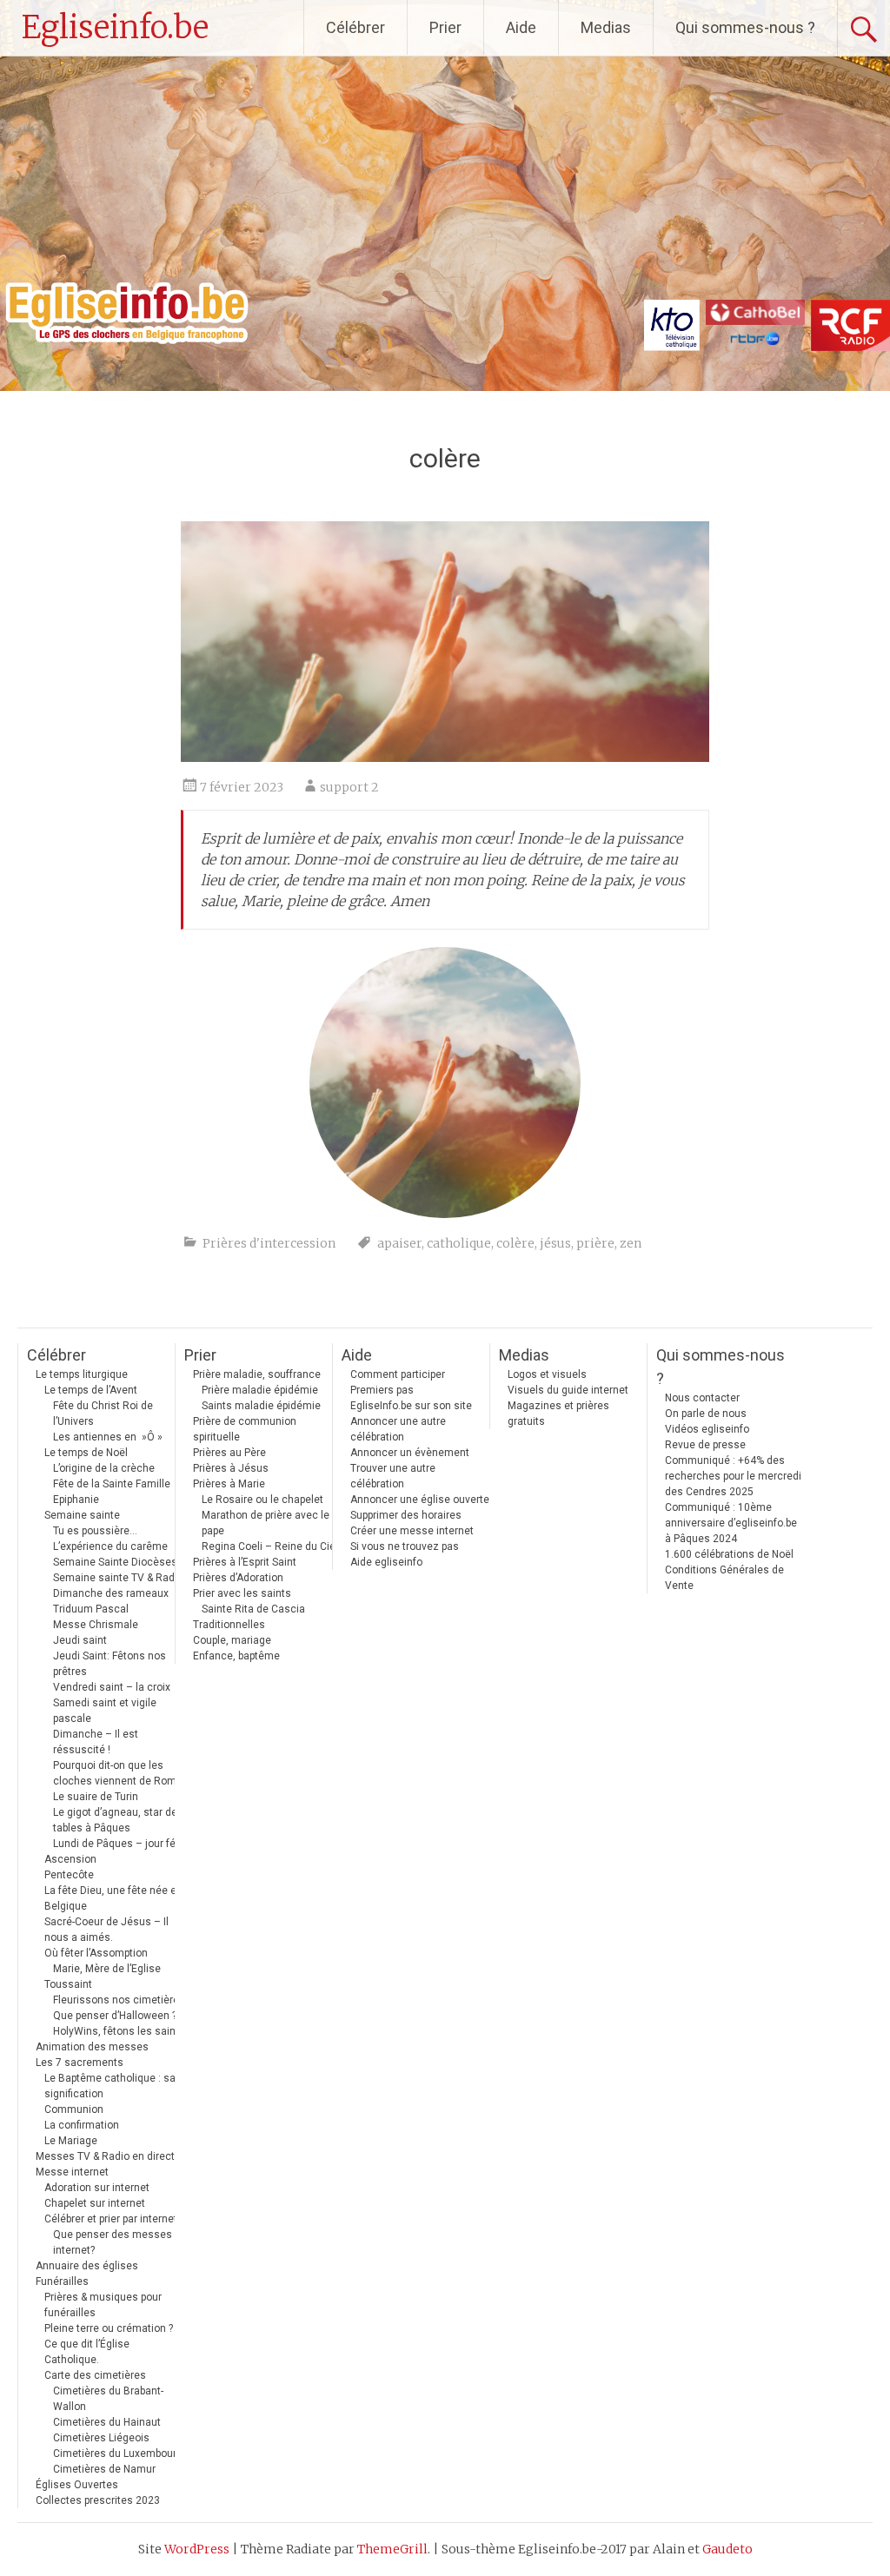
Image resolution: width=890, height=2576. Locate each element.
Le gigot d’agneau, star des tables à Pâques (118, 1820)
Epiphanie (76, 1500)
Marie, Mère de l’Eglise (107, 1969)
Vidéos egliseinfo (707, 1429)
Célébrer (355, 27)
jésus (555, 1243)
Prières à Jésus (231, 1468)
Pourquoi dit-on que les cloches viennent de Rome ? (121, 1773)
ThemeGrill (392, 2549)
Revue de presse (705, 1445)
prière (595, 1243)
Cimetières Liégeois (101, 2438)
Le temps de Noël (86, 1453)
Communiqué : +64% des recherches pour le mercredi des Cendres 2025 (733, 1476)
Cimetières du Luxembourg (118, 2453)
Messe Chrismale (96, 1625)
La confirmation (82, 2125)
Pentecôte (69, 1875)
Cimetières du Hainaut (107, 2422)
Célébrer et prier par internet (111, 2219)
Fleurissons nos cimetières (119, 2000)
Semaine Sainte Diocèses (115, 1562)
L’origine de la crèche (104, 1468)
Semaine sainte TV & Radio (118, 1578)
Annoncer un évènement (410, 1453)
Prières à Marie (229, 1484)
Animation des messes (92, 2047)
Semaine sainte (82, 1515)
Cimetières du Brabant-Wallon (108, 2399)
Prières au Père (229, 1453)
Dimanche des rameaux (111, 1593)
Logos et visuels (547, 1374)
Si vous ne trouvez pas (405, 1546)
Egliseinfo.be (115, 27)
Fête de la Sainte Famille (112, 1484)
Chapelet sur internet (95, 2203)
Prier (445, 27)
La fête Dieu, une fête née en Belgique (113, 1898)
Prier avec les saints (242, 1593)
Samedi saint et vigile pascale (105, 1711)
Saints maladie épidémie (261, 1406)
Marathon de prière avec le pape (266, 1523)
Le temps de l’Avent (91, 1390)
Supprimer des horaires (406, 1515)
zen (631, 1243)
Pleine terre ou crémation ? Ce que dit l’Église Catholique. (109, 2344)
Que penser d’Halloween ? (115, 2016)
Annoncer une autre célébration (398, 1429)
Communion (74, 2109)
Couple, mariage (232, 1640)
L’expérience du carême (110, 1546)
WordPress (197, 2549)
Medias (606, 27)
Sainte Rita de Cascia (253, 1609)
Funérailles (62, 2281)
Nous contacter (702, 1398)
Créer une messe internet (412, 1531)
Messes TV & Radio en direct (105, 2156)
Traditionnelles (229, 1625)
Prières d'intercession (269, 1243)
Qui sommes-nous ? (745, 27)
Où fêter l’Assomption (96, 1953)
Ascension (70, 1859)
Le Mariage (71, 2141)
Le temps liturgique (82, 1374)
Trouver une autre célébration (393, 1476)
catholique (459, 1243)
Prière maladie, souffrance (257, 1374)
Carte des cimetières (95, 2375)
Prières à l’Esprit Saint (245, 1562)
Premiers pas (382, 1390)
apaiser (399, 1243)
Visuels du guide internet (568, 1390)
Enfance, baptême (236, 1656)
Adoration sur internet (97, 2188)
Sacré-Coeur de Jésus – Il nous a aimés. (106, 1930)
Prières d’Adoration (238, 1578)
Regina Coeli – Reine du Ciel (270, 1546)
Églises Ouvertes (77, 2485)
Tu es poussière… (95, 1531)
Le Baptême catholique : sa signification (110, 2086)
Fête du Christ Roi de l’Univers (103, 1414)
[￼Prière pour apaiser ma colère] (445, 757)
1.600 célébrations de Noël (729, 1554)
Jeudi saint (80, 1640)
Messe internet (72, 2172)
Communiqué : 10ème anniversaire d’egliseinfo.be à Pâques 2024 (731, 1523)
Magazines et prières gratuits (558, 1414)
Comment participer (398, 1374)
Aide (521, 27)
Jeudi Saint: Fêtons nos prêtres (110, 1664)
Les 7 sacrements (80, 2063)
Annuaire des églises (87, 2266)
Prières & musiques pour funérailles (103, 2305)
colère (515, 1243)
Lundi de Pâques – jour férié (120, 1844)
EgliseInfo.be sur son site (411, 1406)
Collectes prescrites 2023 (98, 2500)
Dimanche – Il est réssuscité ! (96, 1742)
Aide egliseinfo (386, 1562)
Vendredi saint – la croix (112, 1687)
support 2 (349, 787)
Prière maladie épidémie (260, 1390)
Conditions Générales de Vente (724, 1578)
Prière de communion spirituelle (245, 1429)
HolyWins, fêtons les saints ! (122, 2031)
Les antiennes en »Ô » (108, 1437)
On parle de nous (706, 1414)
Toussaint (68, 1984)
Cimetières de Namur (104, 2469)
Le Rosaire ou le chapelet (262, 1500)
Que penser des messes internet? (113, 2242)
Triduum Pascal (91, 1609)
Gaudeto (727, 2549)
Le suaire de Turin (96, 1797)
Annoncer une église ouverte (420, 1500)
